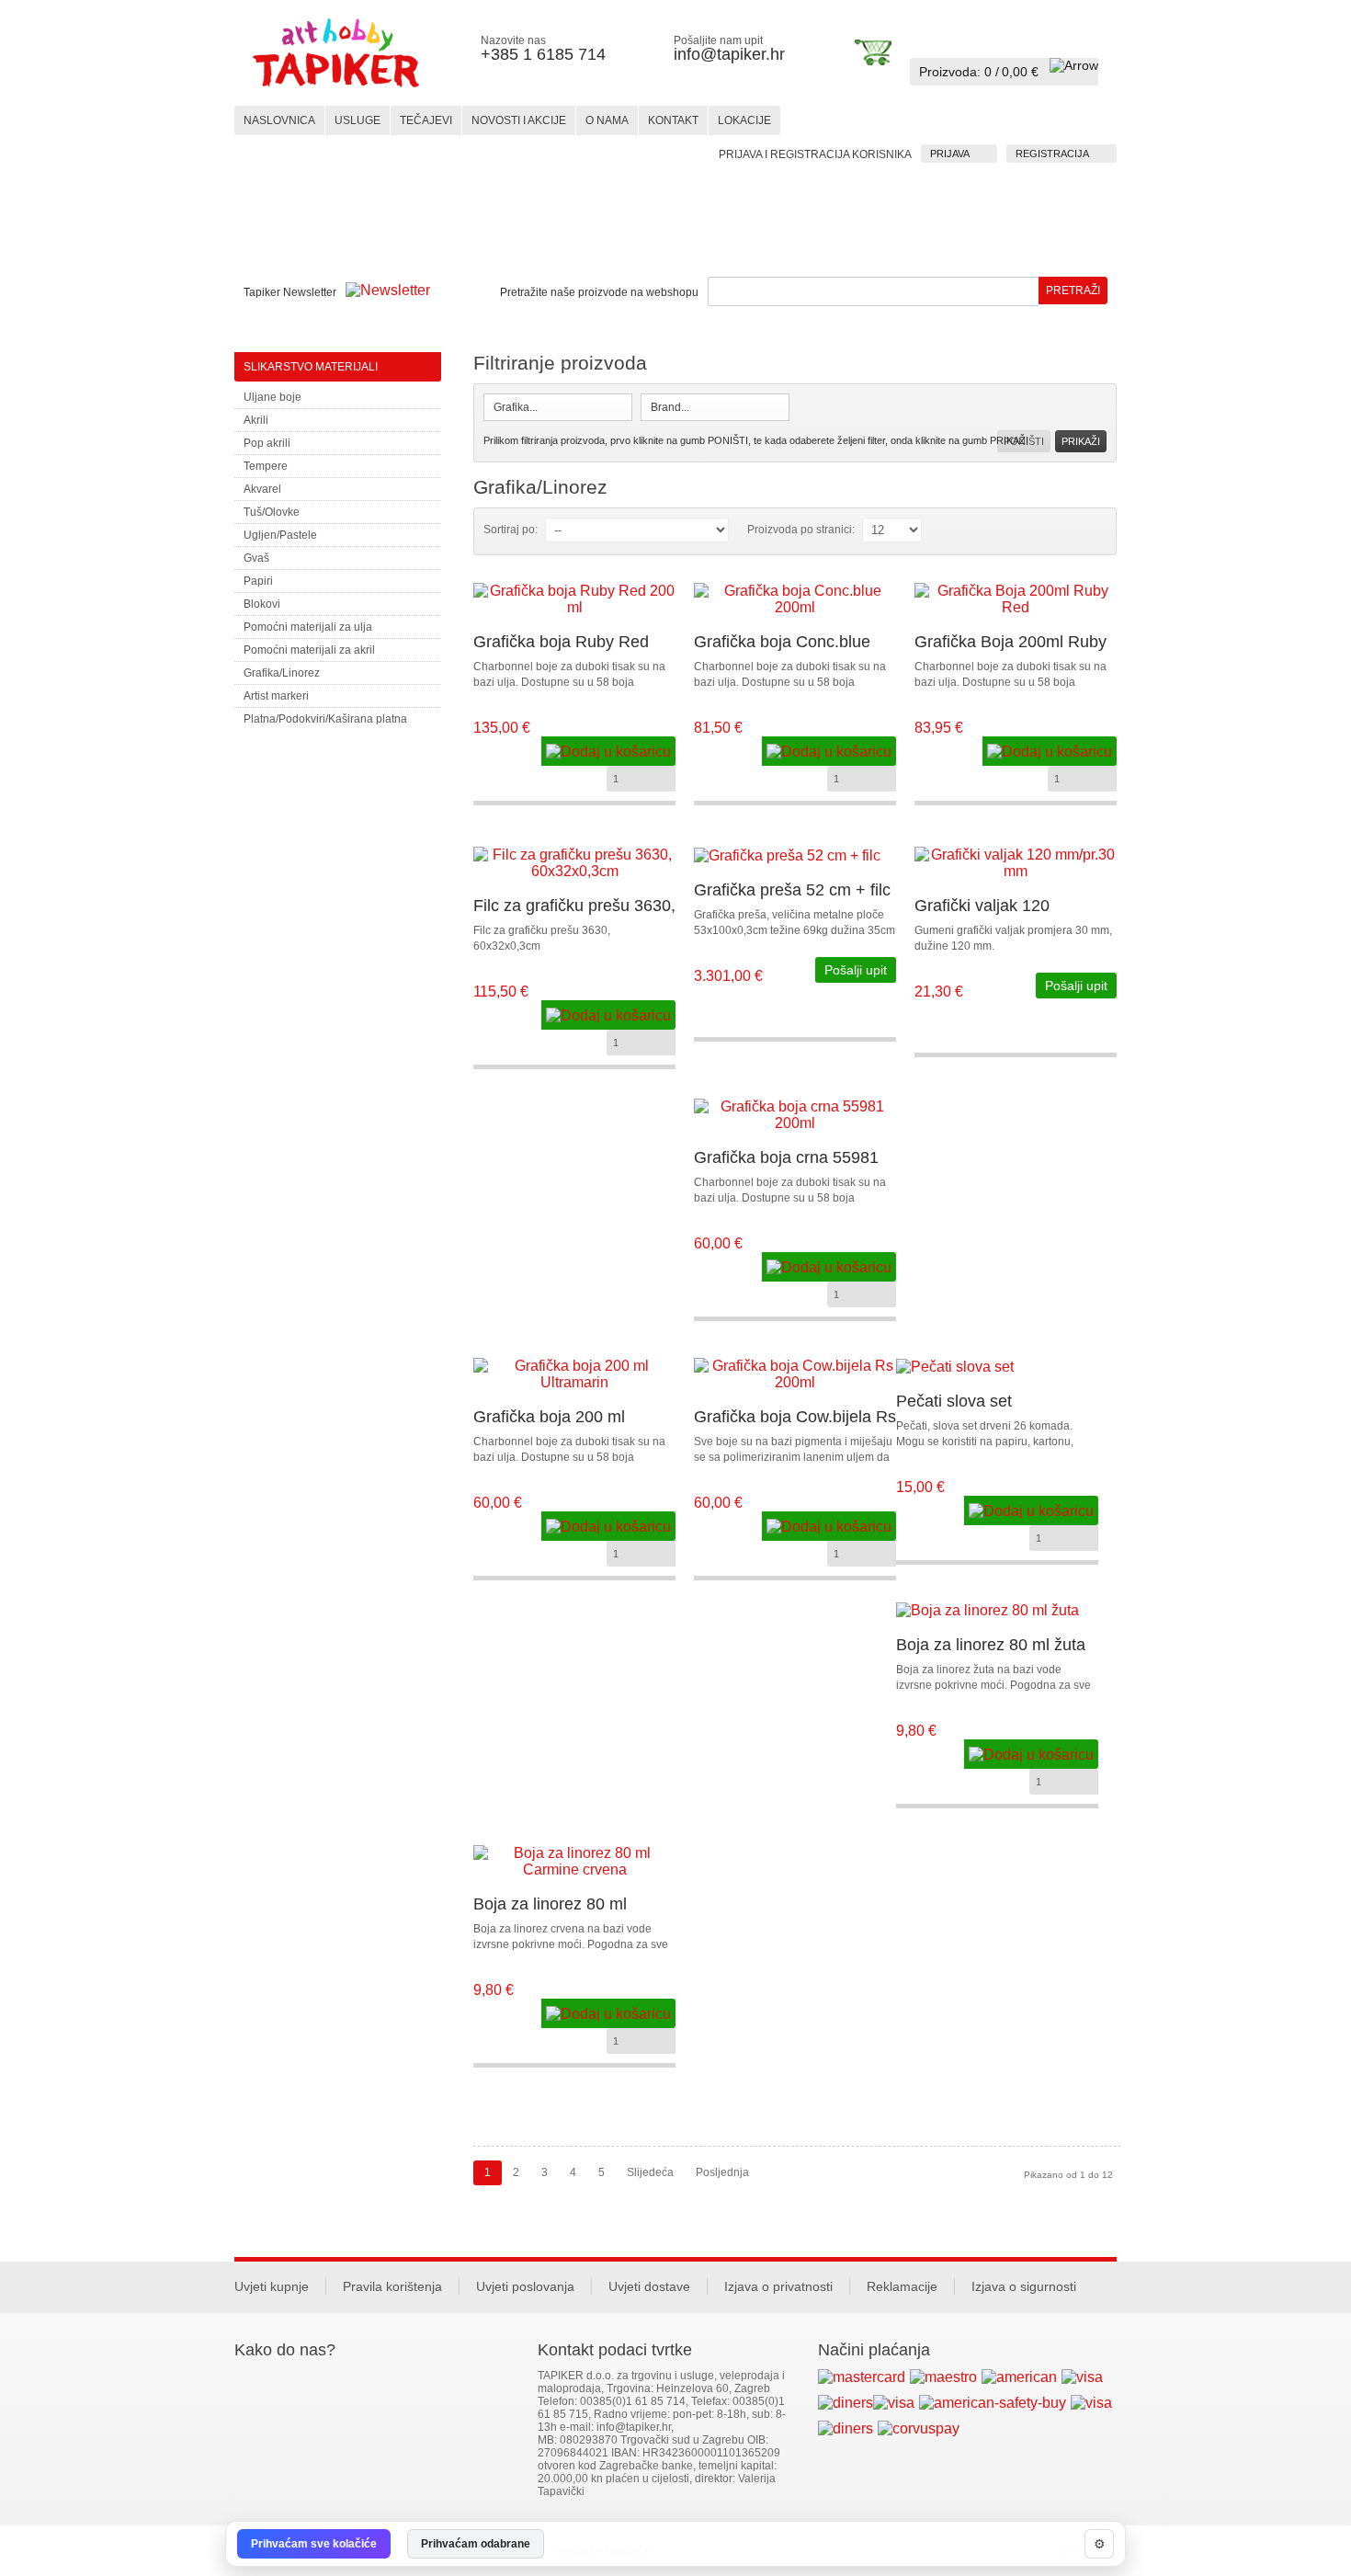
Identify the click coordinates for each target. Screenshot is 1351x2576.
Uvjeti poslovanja (525, 2286)
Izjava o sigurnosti (1024, 2286)
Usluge (358, 120)
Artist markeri (276, 696)
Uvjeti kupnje (272, 2286)
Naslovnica (279, 120)
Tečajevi (426, 120)
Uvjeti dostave (649, 2286)
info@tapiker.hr (729, 54)
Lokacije (744, 120)
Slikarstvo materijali (311, 367)
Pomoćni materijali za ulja (308, 627)
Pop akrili (267, 443)
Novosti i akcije (519, 120)
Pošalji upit (856, 970)
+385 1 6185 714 (543, 54)
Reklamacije (902, 2286)
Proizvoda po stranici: (801, 530)
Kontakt (673, 120)
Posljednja (722, 2172)
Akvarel (262, 489)
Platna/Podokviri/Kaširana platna (325, 719)
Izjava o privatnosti (778, 2286)
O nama (607, 120)
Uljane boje (272, 397)
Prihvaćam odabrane (476, 2544)
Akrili (256, 420)
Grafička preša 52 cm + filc (792, 890)
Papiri (258, 581)
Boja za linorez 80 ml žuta (991, 1645)
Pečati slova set (954, 1401)
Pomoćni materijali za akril (309, 650)
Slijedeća (650, 2172)
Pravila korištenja (392, 2286)
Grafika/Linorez (282, 673)
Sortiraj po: (511, 530)
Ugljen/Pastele (280, 535)
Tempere (266, 466)
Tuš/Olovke (272, 512)
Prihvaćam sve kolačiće (314, 2544)
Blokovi (262, 604)
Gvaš (256, 558)
